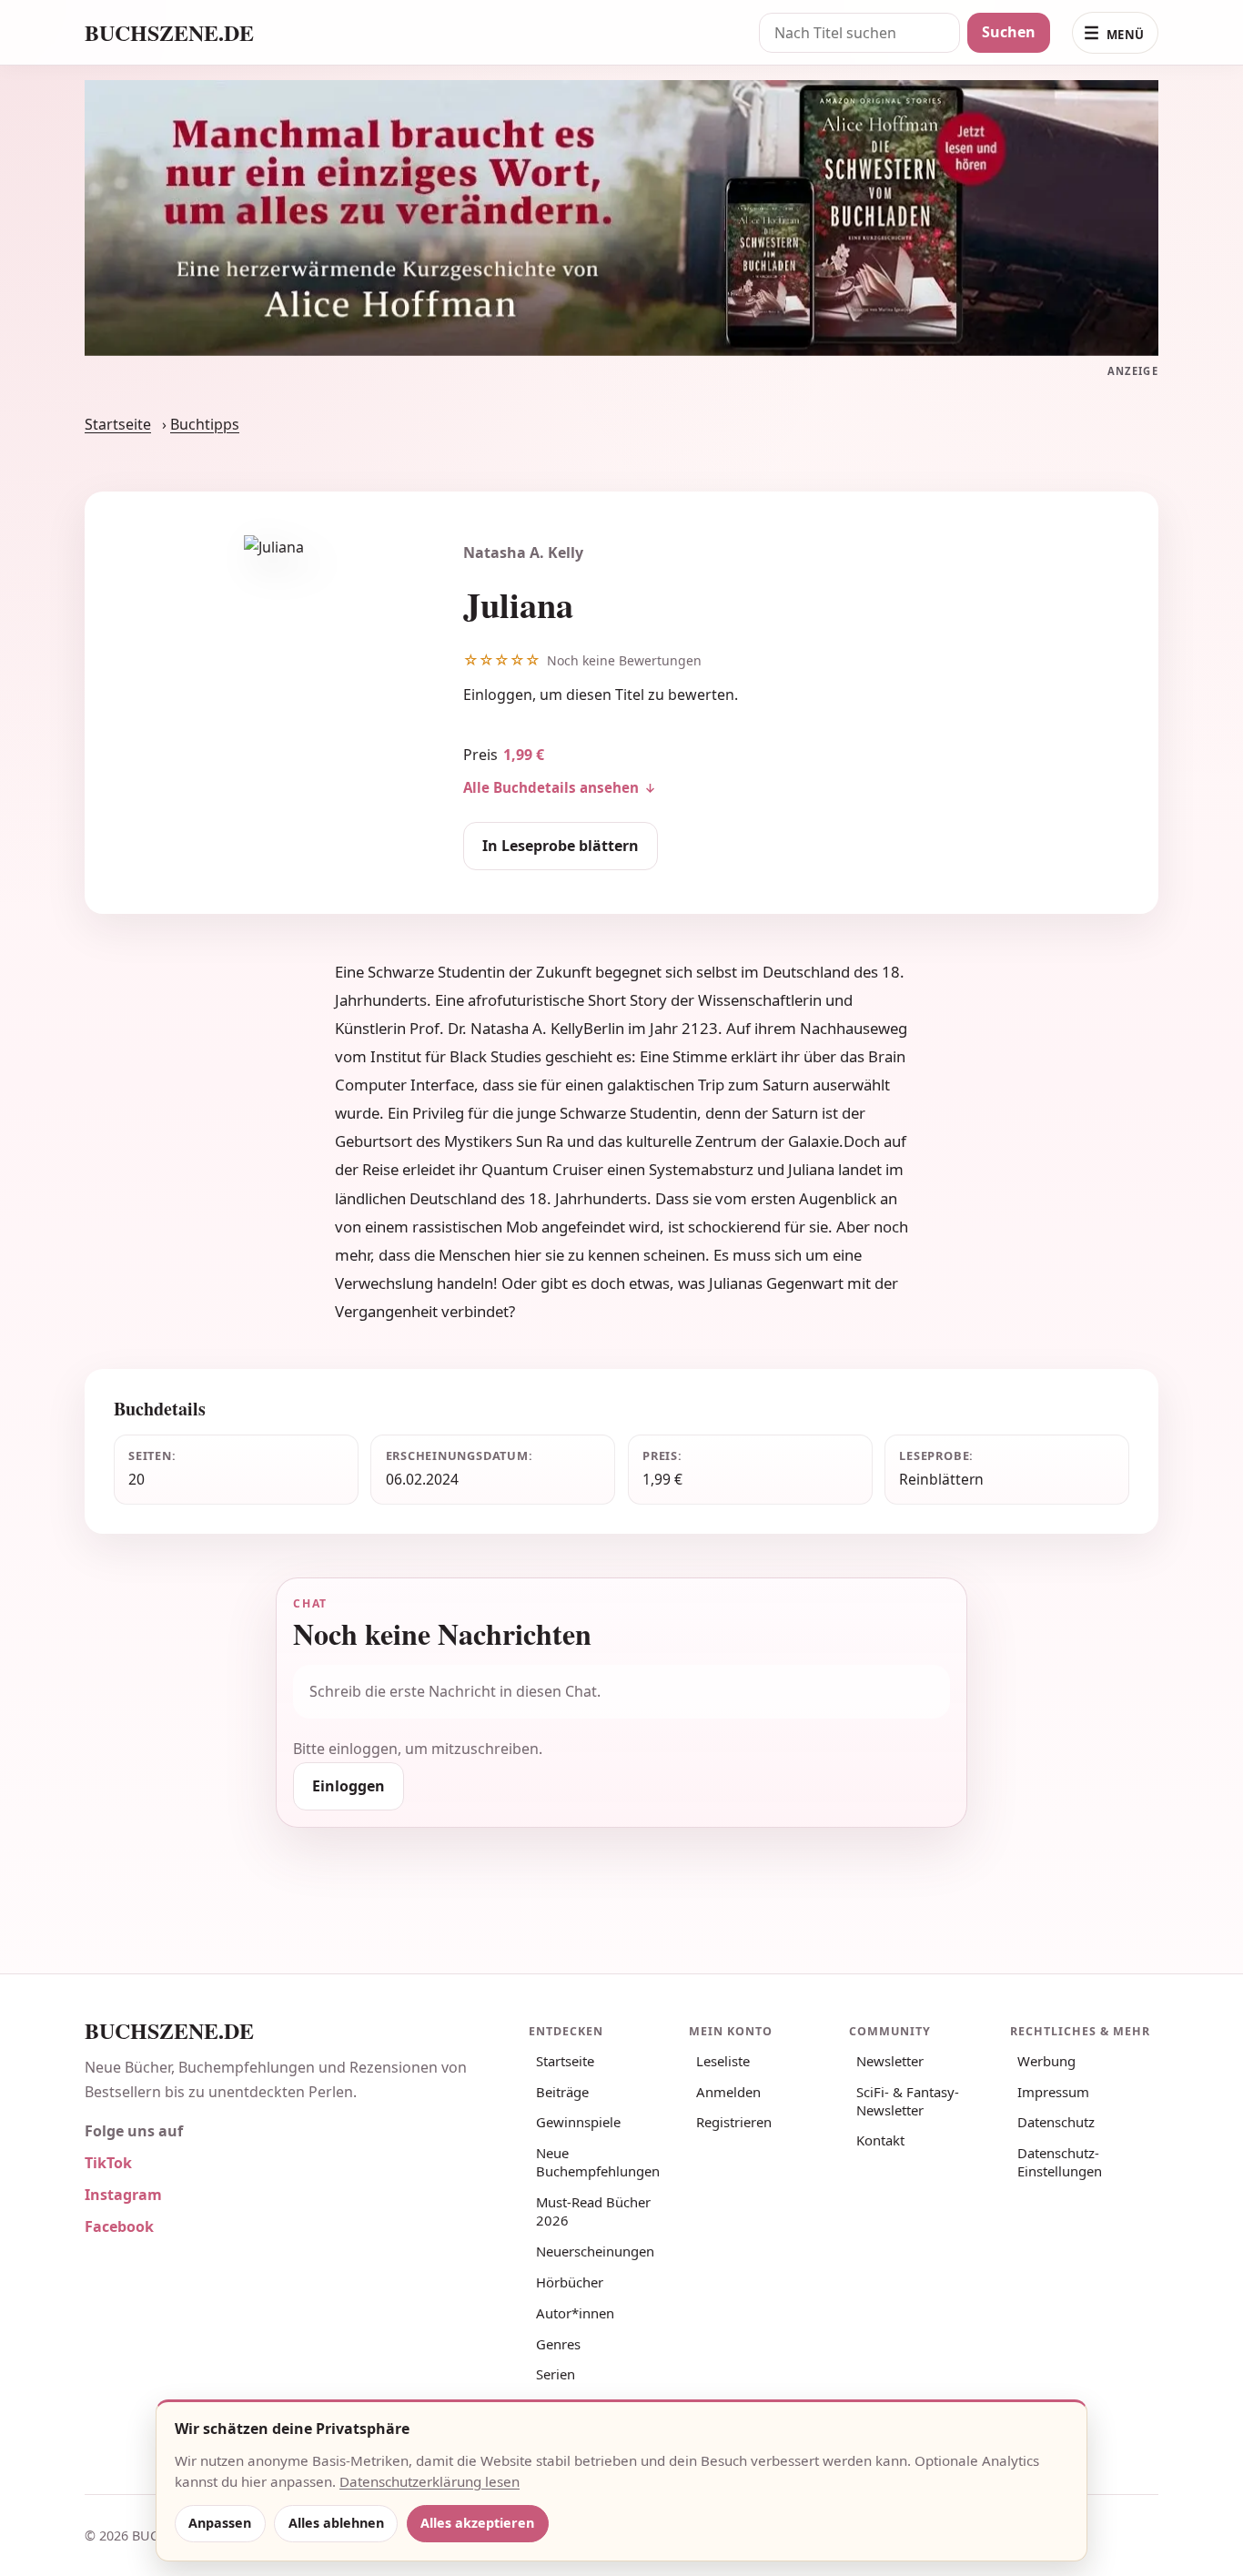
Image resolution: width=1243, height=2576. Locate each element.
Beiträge (562, 2092)
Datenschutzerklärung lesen (429, 2481)
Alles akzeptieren (477, 2523)
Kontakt (880, 2140)
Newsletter (890, 2061)
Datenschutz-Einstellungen (1060, 2162)
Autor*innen (575, 2313)
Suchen (1009, 32)
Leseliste (723, 2061)
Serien (556, 2374)
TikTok (108, 2163)
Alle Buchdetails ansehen (551, 787)
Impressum (1053, 2092)
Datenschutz (1056, 2122)
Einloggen (498, 695)
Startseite (118, 424)
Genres (558, 2344)
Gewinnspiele (578, 2122)
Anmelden (728, 2092)
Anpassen (220, 2523)
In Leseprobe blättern (561, 846)
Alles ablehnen (336, 2523)
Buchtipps (205, 424)
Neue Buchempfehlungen (598, 2162)
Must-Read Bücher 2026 (593, 2211)
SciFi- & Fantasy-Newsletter (908, 2101)
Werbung (1046, 2061)
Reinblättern (941, 1479)
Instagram (123, 2195)
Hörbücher (570, 2282)
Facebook (119, 2226)
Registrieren (734, 2122)
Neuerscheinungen (595, 2251)
